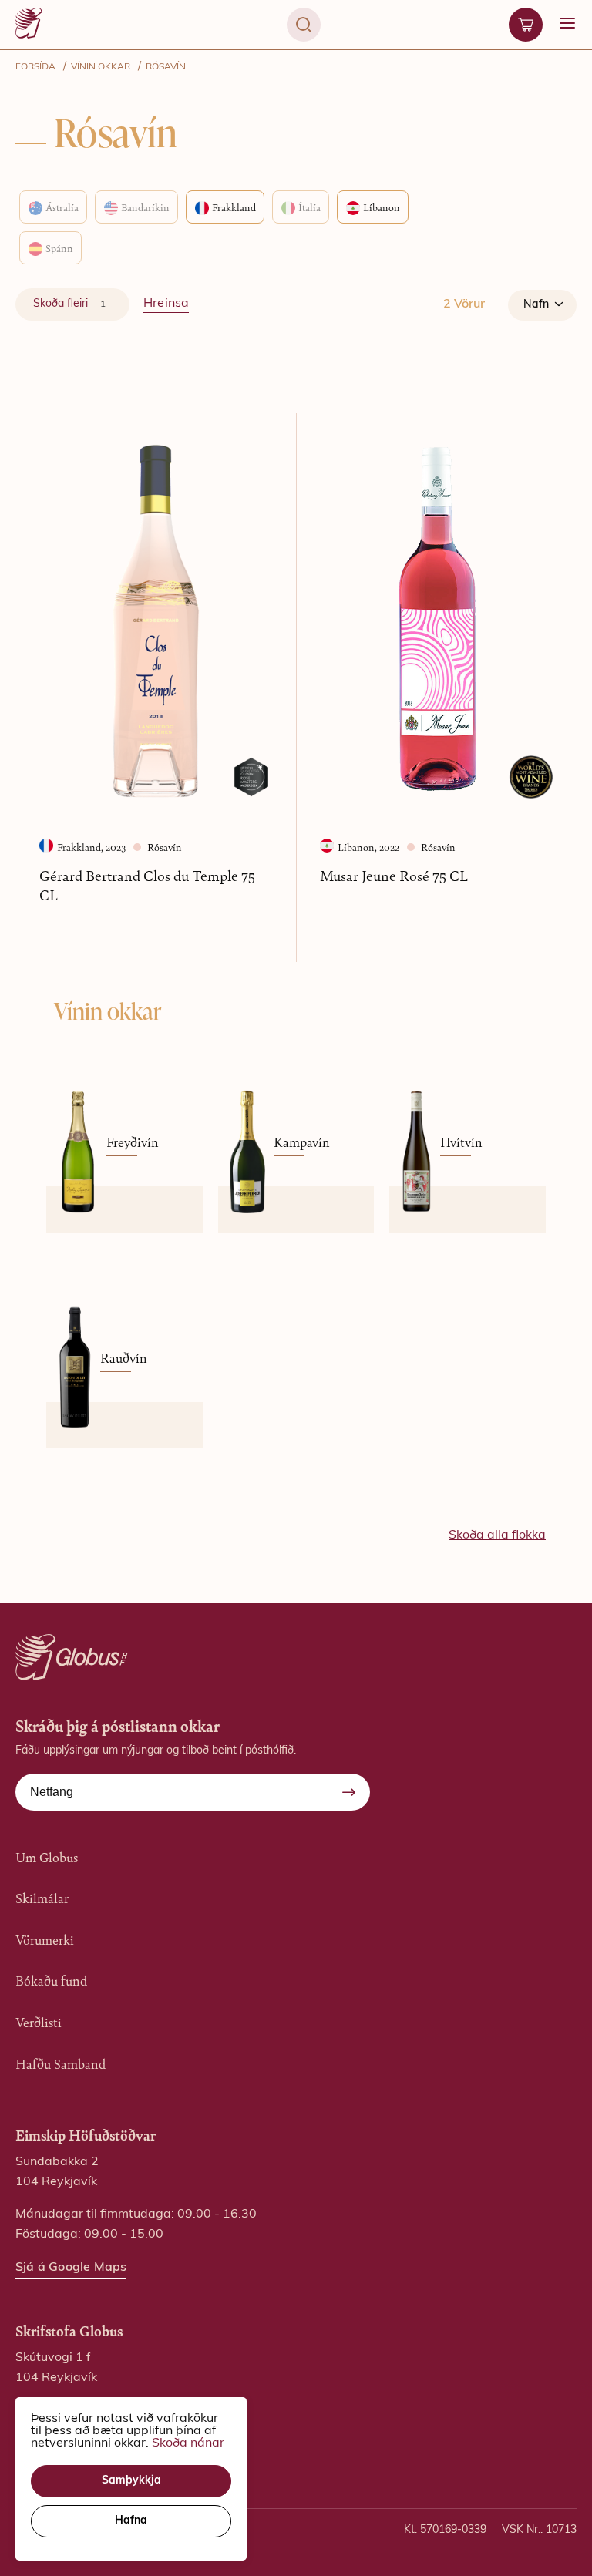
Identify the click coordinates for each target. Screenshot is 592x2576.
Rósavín (166, 67)
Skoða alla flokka (497, 1535)
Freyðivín (133, 1142)
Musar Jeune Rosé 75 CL (394, 875)
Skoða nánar (188, 2443)
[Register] (349, 1792)
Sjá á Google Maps (71, 2268)
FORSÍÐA (35, 67)
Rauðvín (124, 1357)
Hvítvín (461, 1142)
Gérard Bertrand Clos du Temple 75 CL (147, 885)
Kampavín (302, 1142)
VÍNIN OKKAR (101, 67)
